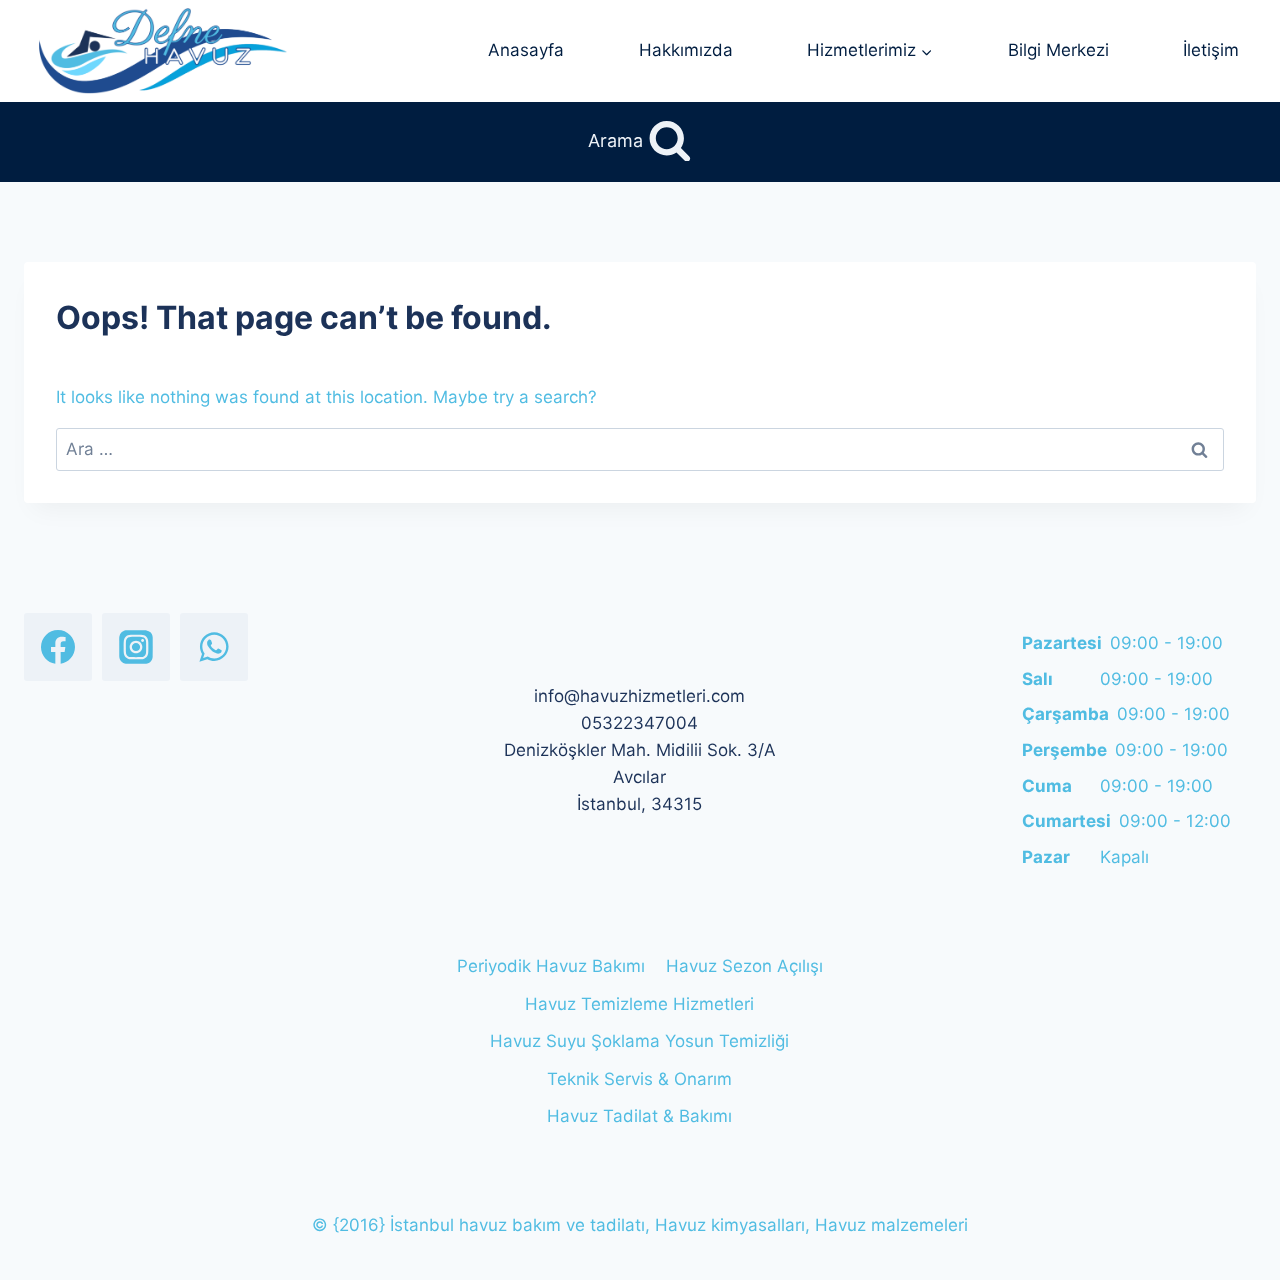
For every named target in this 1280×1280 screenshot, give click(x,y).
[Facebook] (58, 647)
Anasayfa (526, 50)
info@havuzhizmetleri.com (639, 696)
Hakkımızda (686, 50)
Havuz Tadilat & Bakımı (639, 1116)
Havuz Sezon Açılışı (744, 966)
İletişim (1211, 50)
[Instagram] (136, 647)
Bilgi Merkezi (1058, 50)
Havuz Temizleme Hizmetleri (639, 1004)
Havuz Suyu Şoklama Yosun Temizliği (639, 1041)
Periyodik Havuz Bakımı (551, 966)
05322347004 (639, 723)
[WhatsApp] (214, 647)
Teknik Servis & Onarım (639, 1079)
